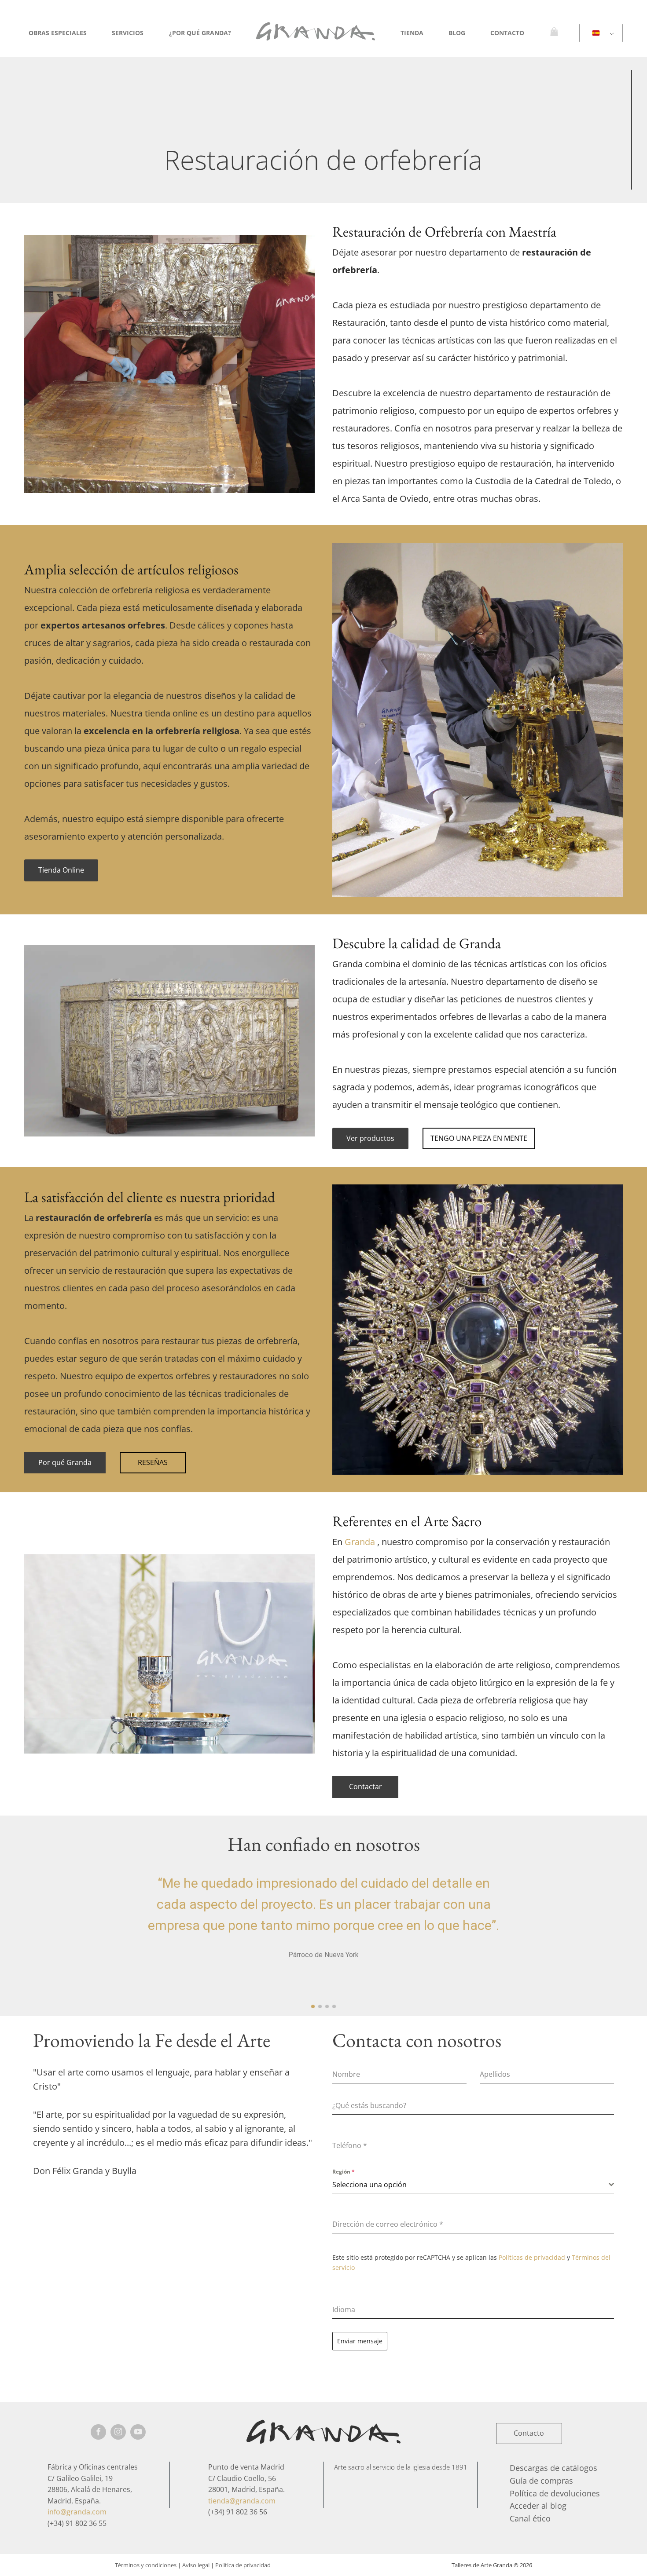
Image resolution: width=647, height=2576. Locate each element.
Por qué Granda (65, 1462)
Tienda (412, 33)
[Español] (599, 33)
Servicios (128, 33)
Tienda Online (61, 870)
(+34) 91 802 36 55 (77, 2523)
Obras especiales (58, 33)
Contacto (507, 33)
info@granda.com (77, 2512)
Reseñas (153, 1462)
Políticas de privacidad (532, 2257)
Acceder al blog (538, 2506)
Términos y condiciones (146, 2565)
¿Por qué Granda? (200, 33)
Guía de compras (541, 2481)
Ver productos (370, 1138)
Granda (360, 1542)
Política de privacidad (243, 2565)
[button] (313, 2006)
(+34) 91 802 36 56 (238, 2512)
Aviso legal (196, 2565)
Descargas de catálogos (553, 2468)
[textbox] (471, 2185)
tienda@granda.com (242, 2501)
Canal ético (530, 2518)
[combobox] (473, 2185)
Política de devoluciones (555, 2493)
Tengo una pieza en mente (479, 1138)
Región (344, 2172)
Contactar (366, 1787)
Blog (457, 33)
